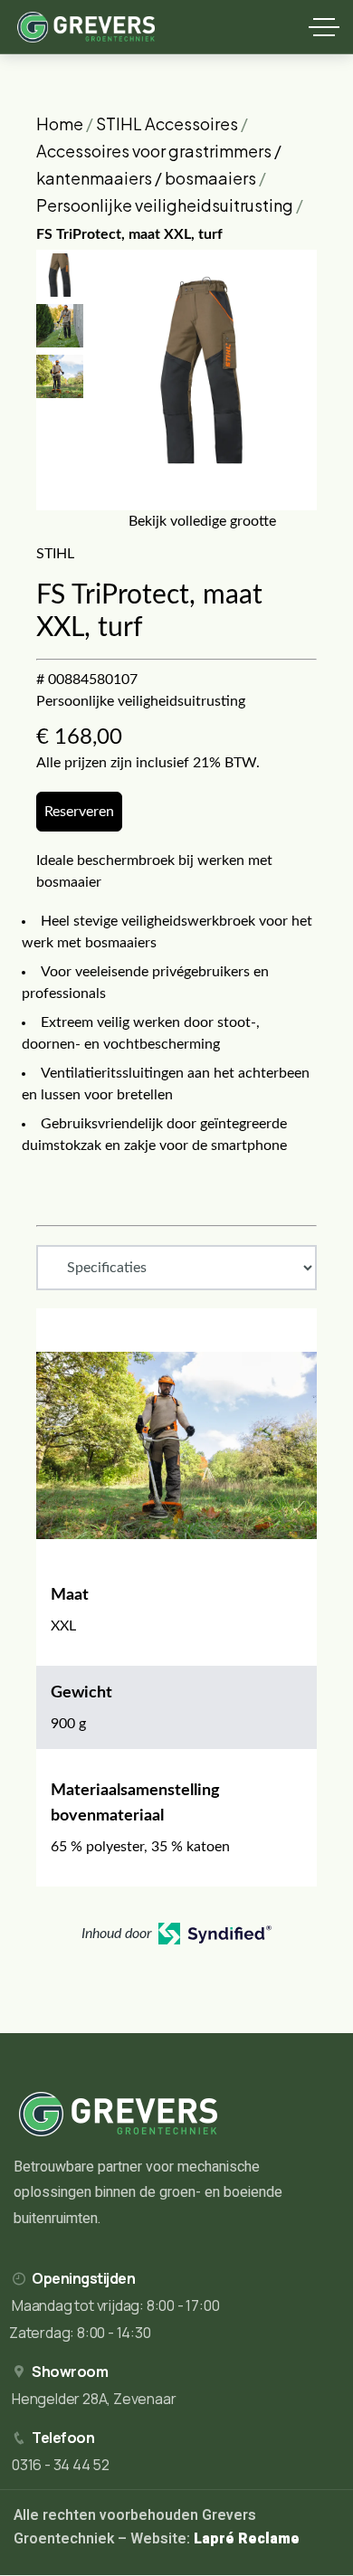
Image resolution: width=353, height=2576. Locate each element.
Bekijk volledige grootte (202, 521)
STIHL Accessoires (167, 124)
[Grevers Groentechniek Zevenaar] (86, 27)
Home (60, 124)
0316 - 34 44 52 (61, 2465)
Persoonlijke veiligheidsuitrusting (165, 205)
